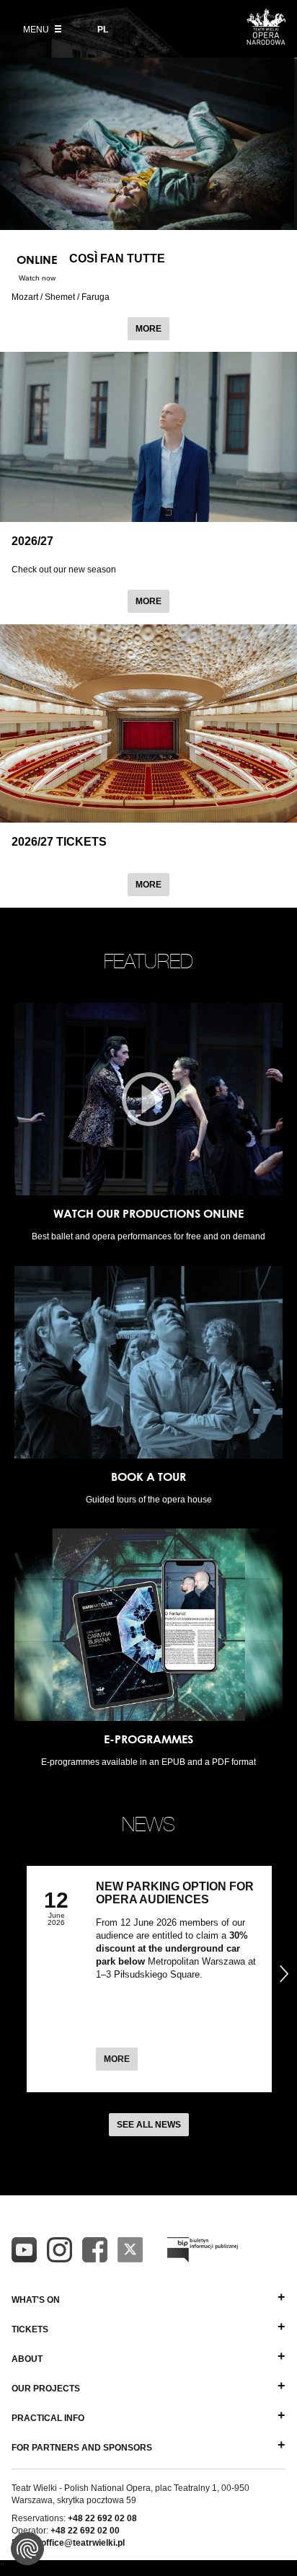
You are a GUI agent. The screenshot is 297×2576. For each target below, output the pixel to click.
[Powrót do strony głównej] (266, 40)
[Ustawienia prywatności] (27, 2549)
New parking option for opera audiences (175, 1893)
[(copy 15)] (24, 2250)
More (152, 328)
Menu (37, 30)
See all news (149, 2125)
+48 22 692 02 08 (102, 2518)
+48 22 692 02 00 (85, 2531)
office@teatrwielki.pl (83, 2543)
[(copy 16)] (59, 2250)
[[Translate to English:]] (203, 2250)
